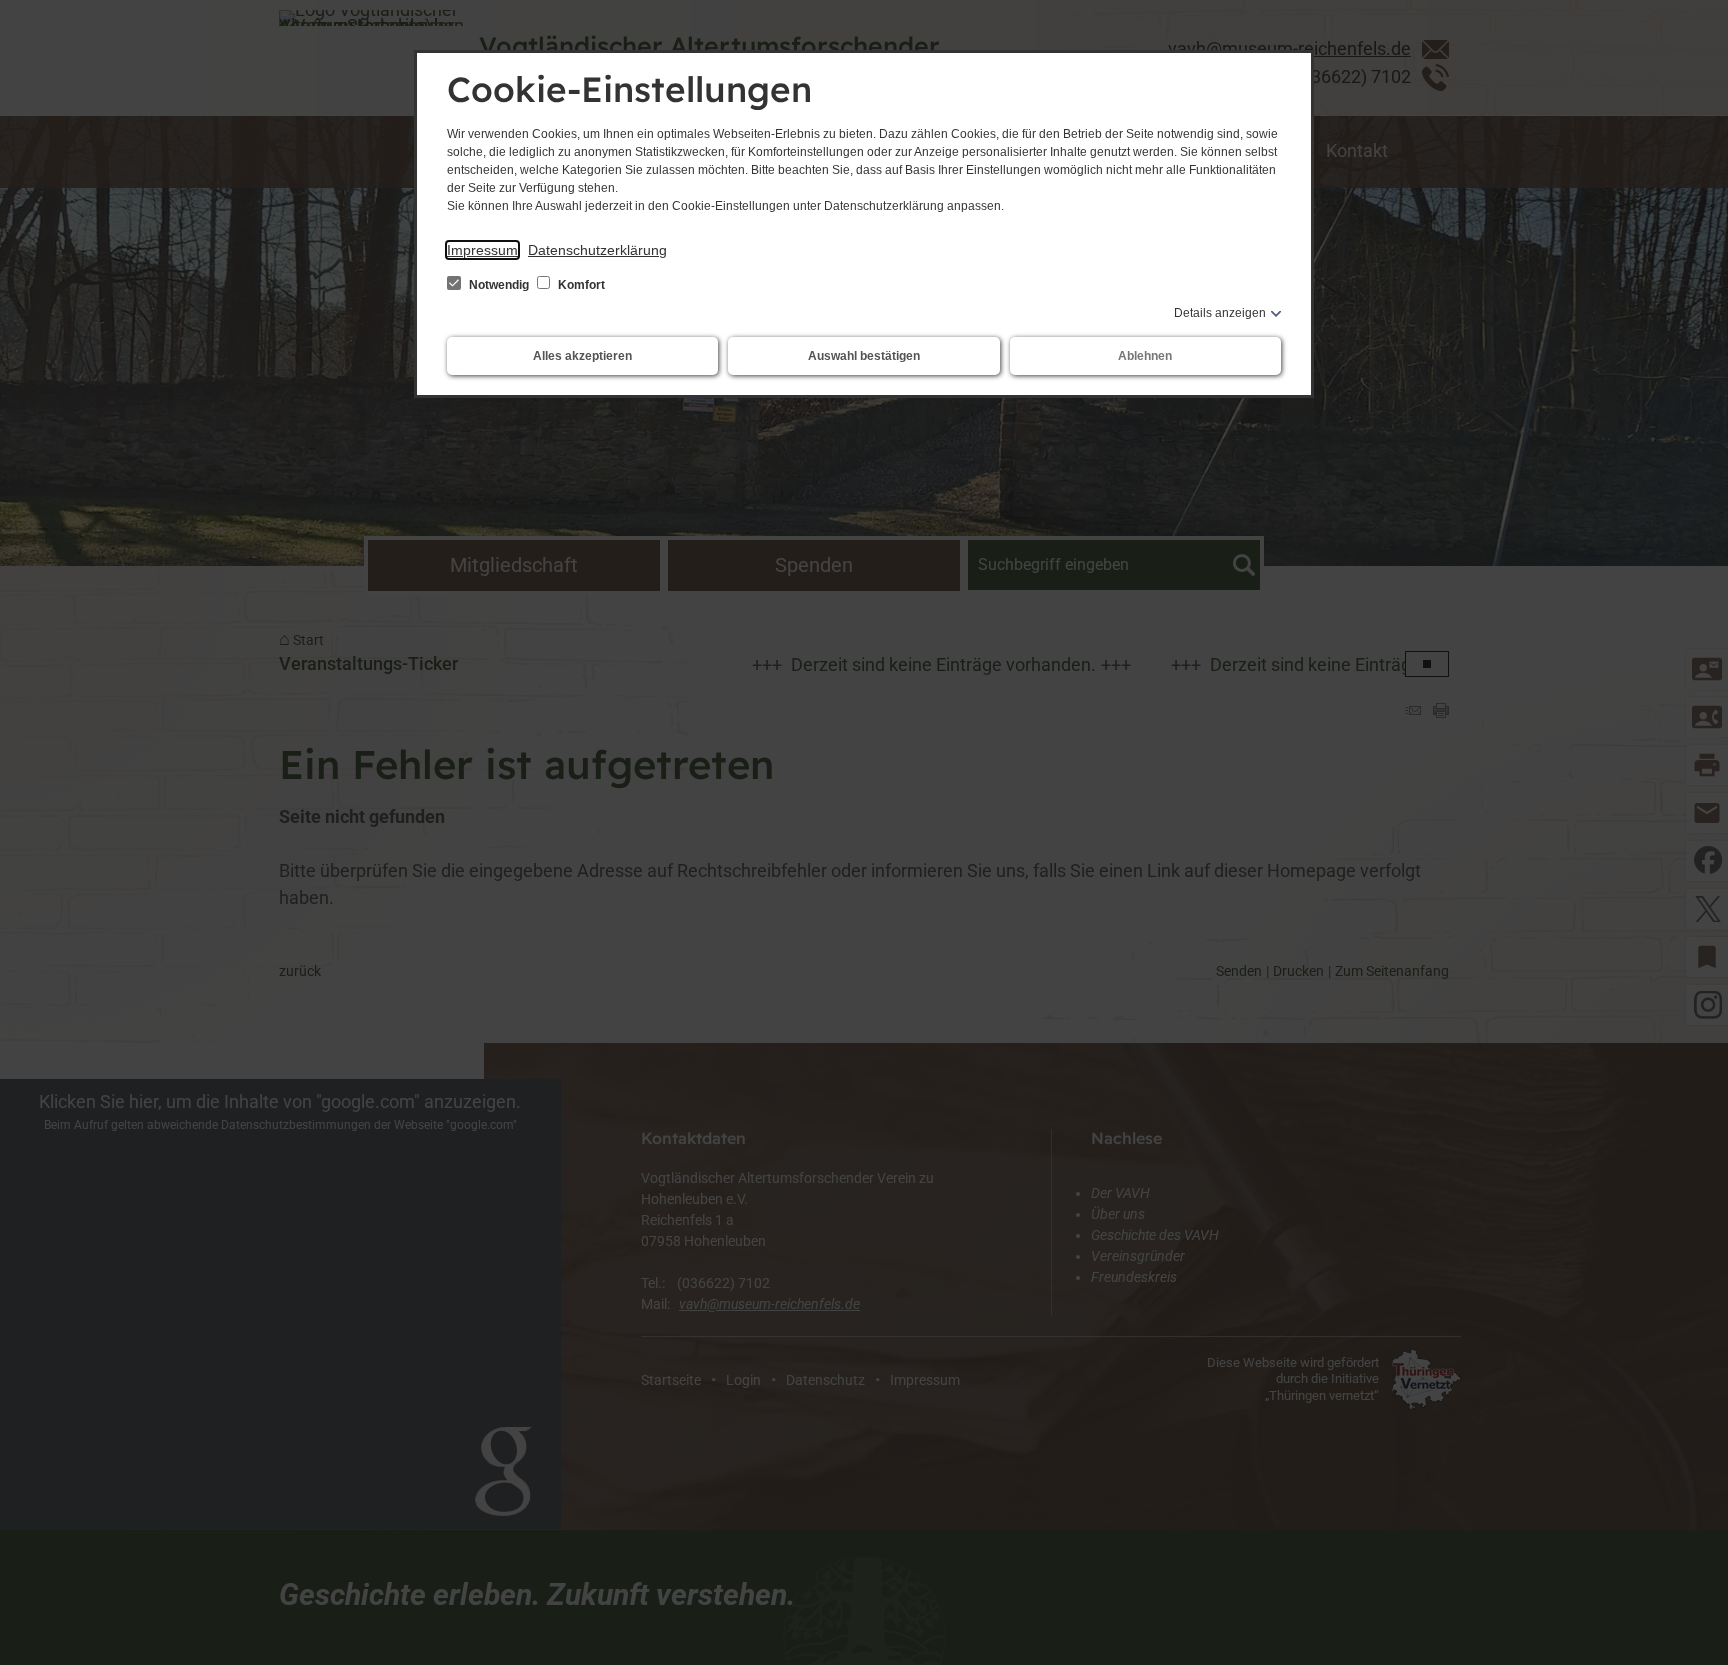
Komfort (580, 285)
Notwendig (499, 285)
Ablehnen (1145, 356)
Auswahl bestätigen (864, 356)
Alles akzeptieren (582, 356)
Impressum (482, 250)
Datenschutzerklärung (597, 250)
